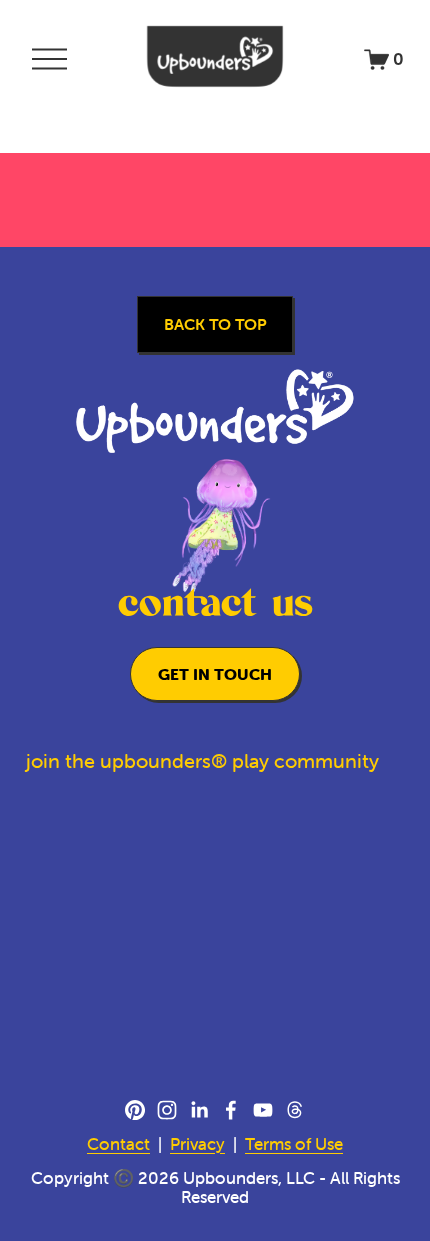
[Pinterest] (135, 1110)
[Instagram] (167, 1110)
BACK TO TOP (215, 324)
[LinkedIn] (199, 1110)
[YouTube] (263, 1110)
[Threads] (295, 1110)
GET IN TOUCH (215, 674)
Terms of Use (294, 1144)
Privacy (197, 1144)
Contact (118, 1144)
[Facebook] (231, 1110)
